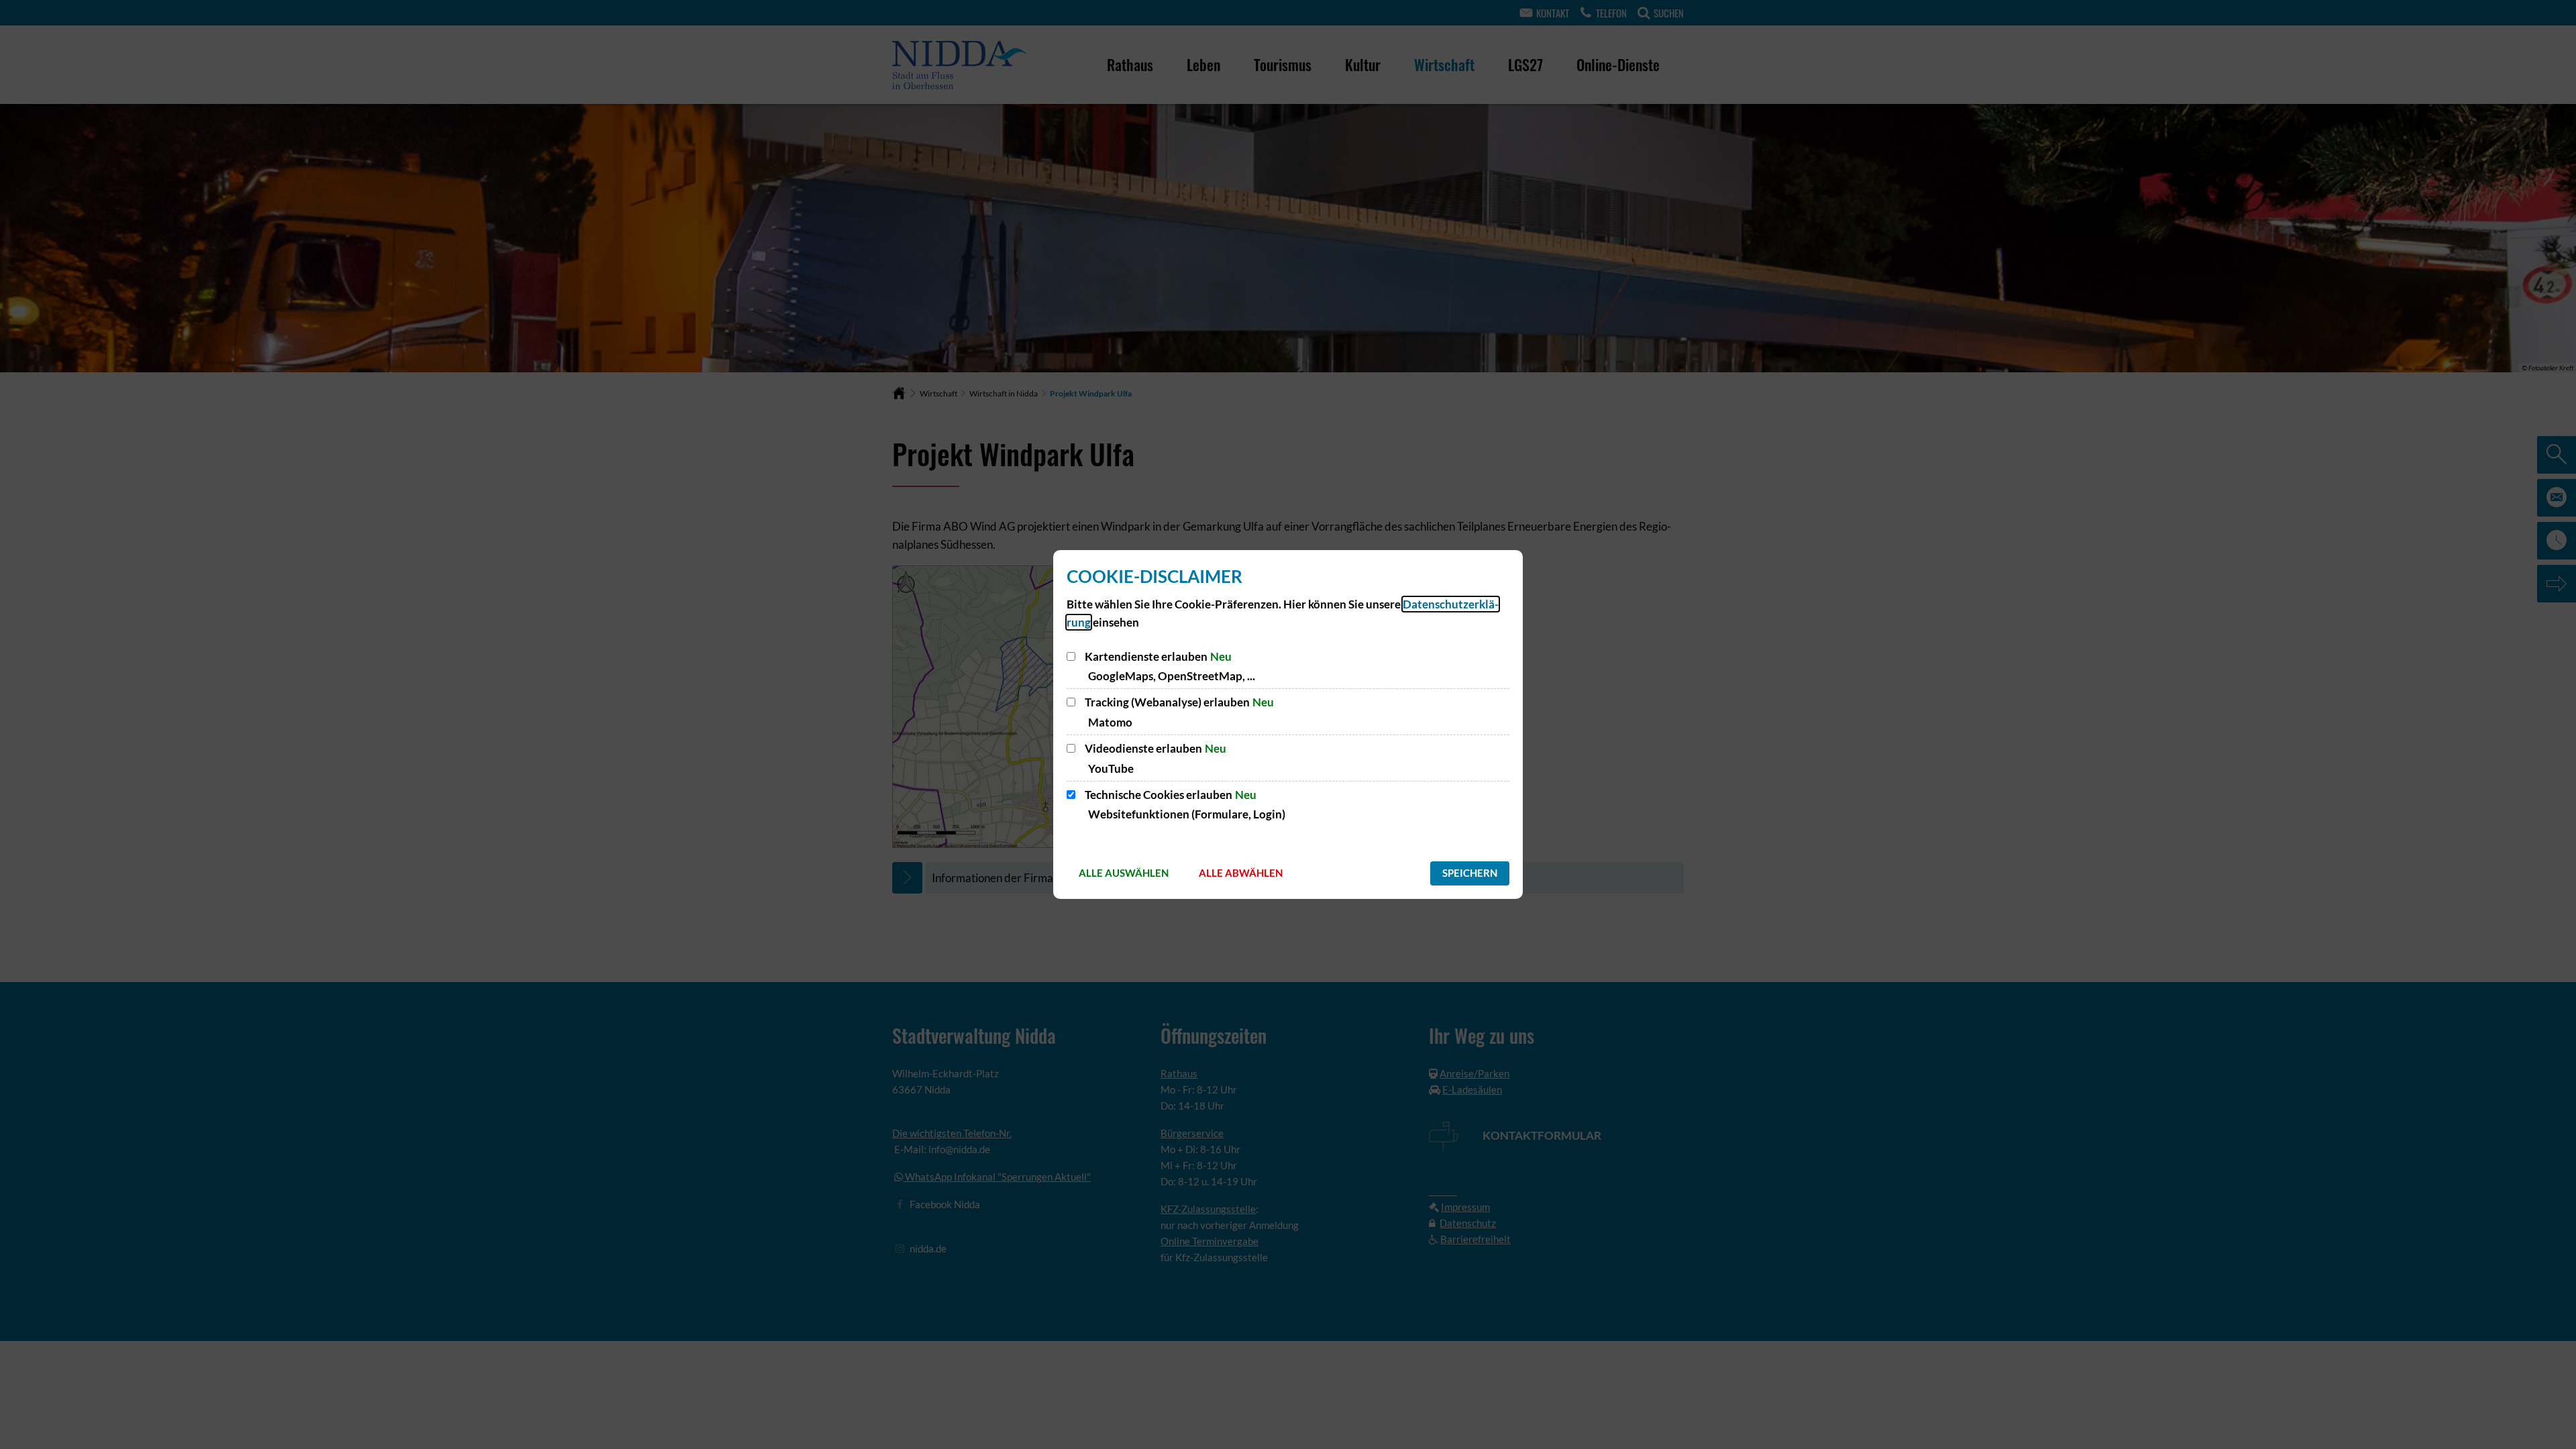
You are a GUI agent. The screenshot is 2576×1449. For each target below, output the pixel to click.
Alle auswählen (1124, 873)
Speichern (1470, 873)
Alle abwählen (1241, 873)
